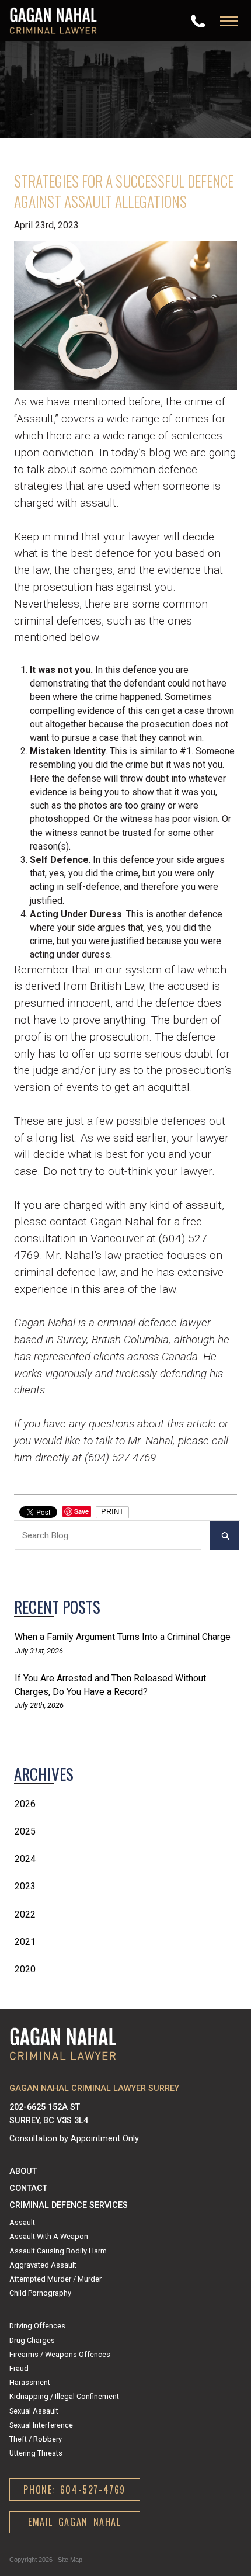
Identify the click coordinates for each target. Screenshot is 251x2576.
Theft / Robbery (36, 2439)
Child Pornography (40, 2293)
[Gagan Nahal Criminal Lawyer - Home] (53, 20)
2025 (25, 1831)
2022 (25, 1914)
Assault (22, 2222)
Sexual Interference (41, 2425)
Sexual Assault (34, 2411)
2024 (25, 1859)
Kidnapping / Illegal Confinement (64, 2396)
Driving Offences (37, 2326)
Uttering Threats (36, 2453)
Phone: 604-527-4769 (74, 2490)
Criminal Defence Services (69, 2205)
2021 (25, 1942)
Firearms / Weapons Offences (60, 2354)
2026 (25, 1804)
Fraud (19, 2368)
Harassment (30, 2382)
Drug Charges (32, 2340)
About (23, 2171)
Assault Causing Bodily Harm (58, 2251)
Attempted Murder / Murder (55, 2279)
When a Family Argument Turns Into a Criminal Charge (123, 1637)
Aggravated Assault (43, 2265)
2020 (25, 1969)
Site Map (70, 2560)
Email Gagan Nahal (75, 2522)
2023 (25, 1886)
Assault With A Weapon (49, 2236)
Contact (28, 2188)
